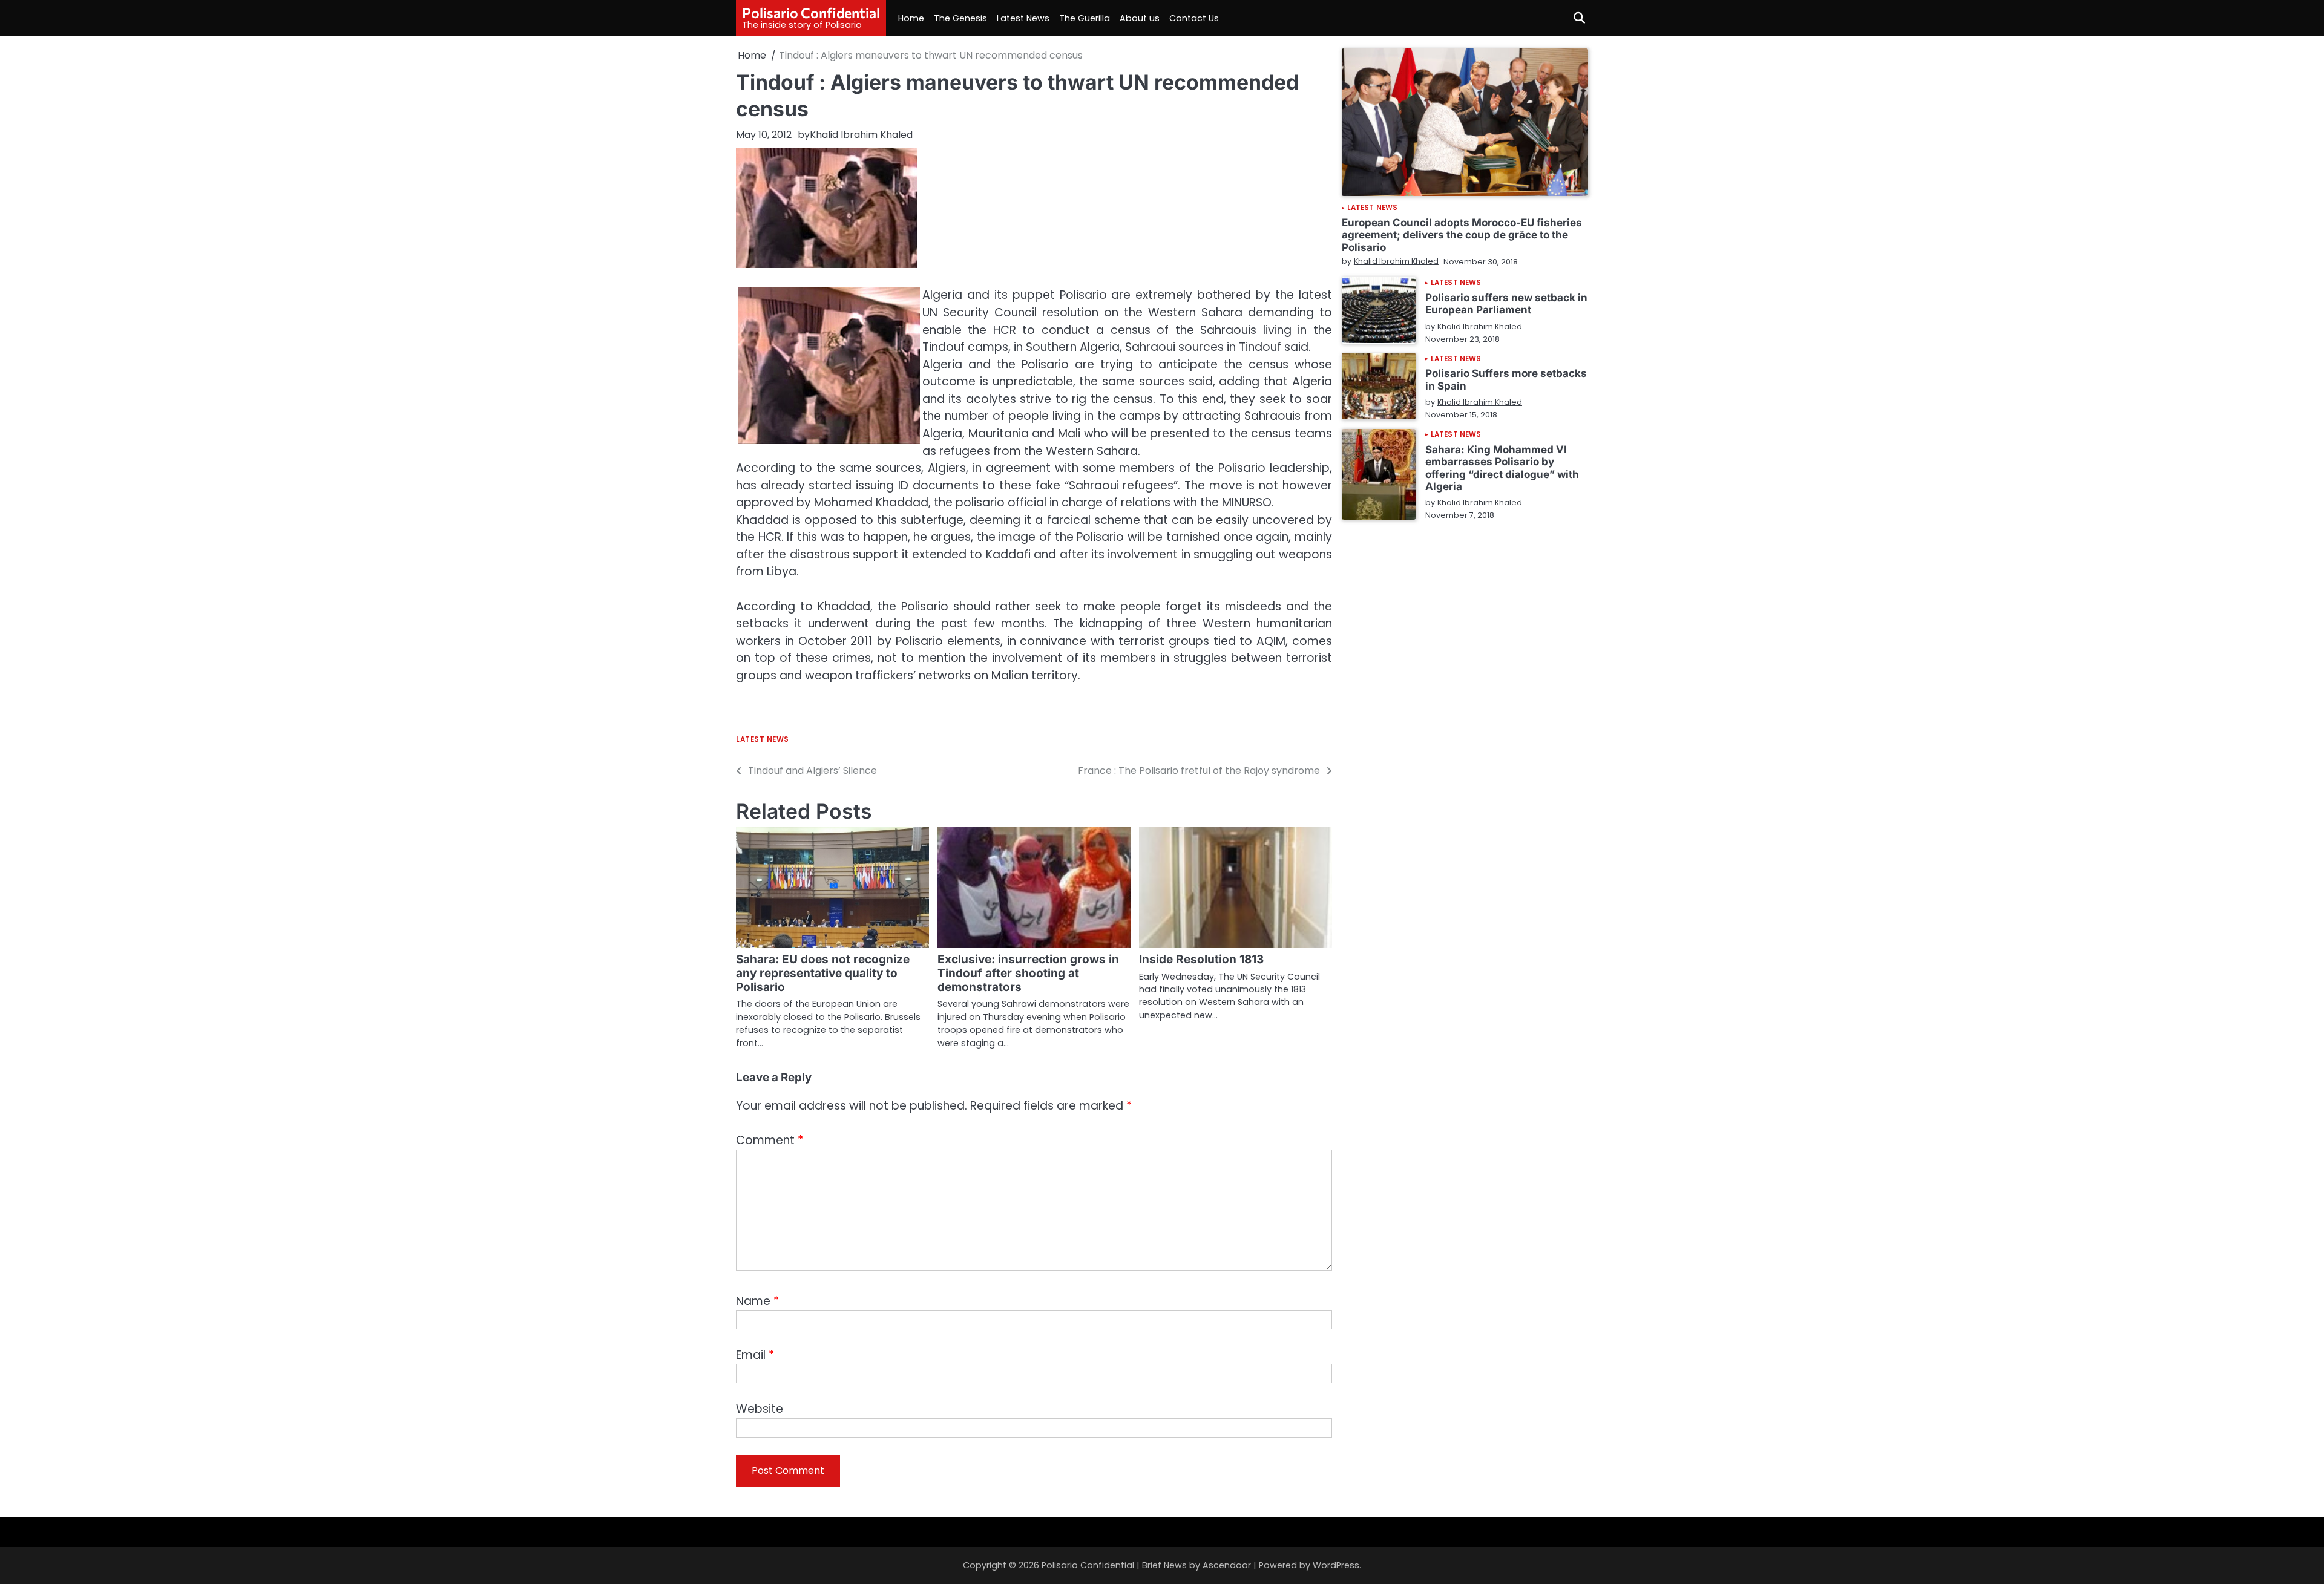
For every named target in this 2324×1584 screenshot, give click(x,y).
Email (755, 1355)
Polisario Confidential (811, 13)
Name (757, 1301)
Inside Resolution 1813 (1201, 959)
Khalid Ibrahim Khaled (861, 135)
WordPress (1336, 1565)
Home (911, 18)
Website (760, 1409)
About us (1140, 18)
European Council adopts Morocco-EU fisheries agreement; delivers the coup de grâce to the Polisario (1462, 235)
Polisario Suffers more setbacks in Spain (1506, 379)
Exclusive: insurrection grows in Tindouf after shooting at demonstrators (1028, 973)
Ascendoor (1227, 1565)
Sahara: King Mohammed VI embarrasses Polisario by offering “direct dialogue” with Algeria (1502, 467)
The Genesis (960, 18)
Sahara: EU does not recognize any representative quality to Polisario (823, 973)
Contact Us (1194, 18)
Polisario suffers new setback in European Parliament (1506, 303)
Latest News (1023, 18)
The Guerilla (1085, 18)
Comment (770, 1140)
